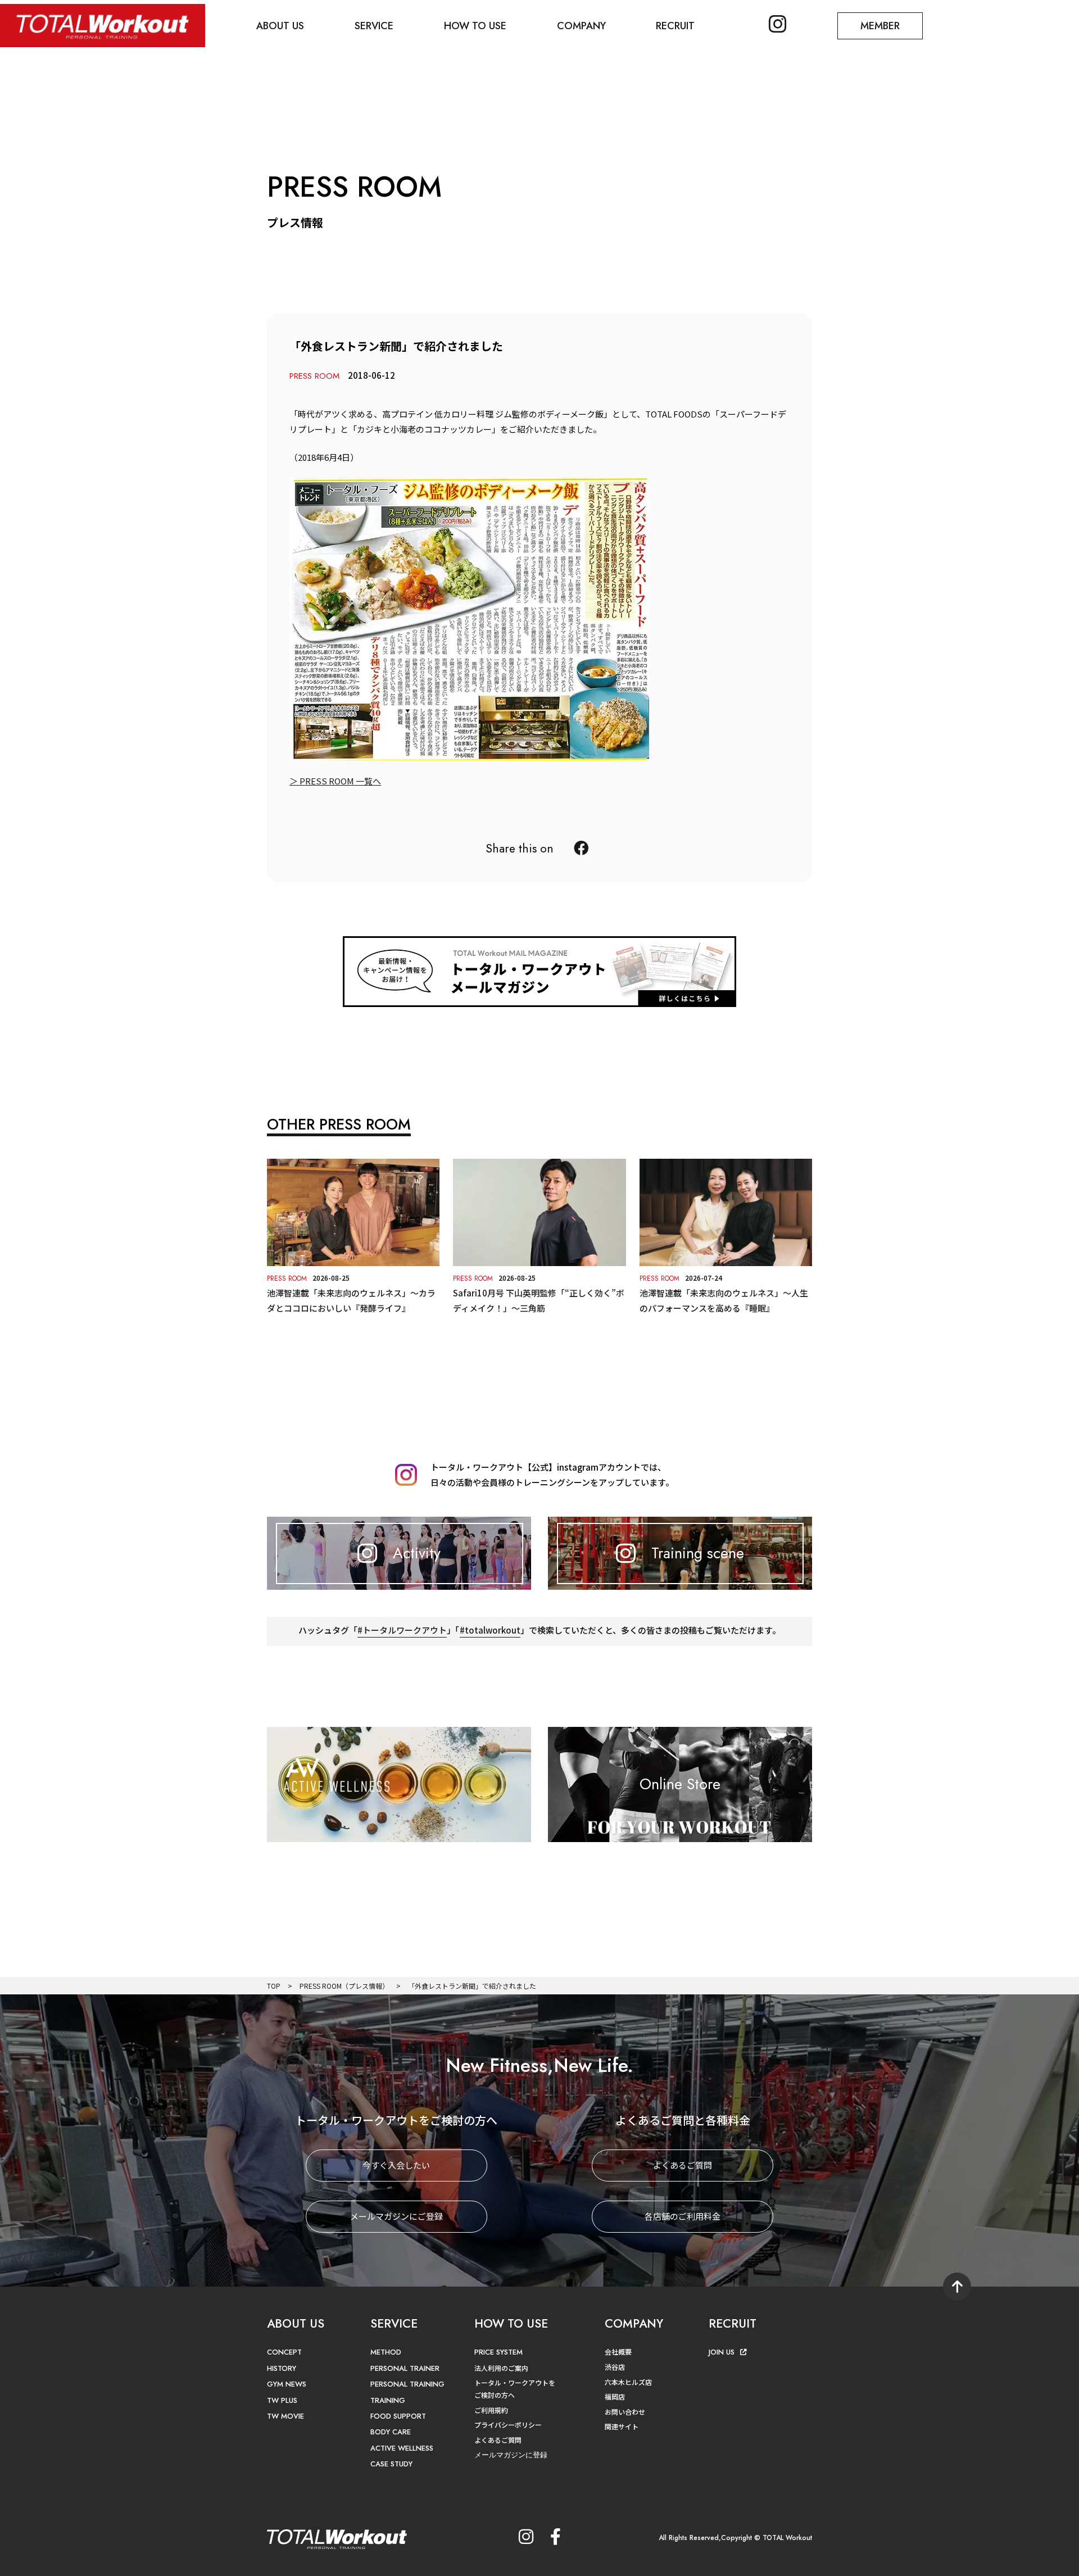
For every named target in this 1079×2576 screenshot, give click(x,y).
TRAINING (388, 2400)
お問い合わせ (625, 2412)
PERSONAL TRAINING (407, 2384)
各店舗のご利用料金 (683, 2216)
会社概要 (618, 2351)
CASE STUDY (391, 2464)
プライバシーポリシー (508, 2425)
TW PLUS (282, 2400)
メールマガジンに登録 (511, 2455)
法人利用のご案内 (501, 2368)
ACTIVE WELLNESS (402, 2448)
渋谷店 (615, 2367)
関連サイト (622, 2426)
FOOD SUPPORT (398, 2416)
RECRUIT (675, 26)
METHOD (386, 2352)
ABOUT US (280, 26)
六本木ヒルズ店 (628, 2382)
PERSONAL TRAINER (405, 2368)
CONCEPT (284, 2352)
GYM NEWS (287, 2384)
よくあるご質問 (683, 2165)
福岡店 (615, 2396)
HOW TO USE (475, 26)
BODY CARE (391, 2432)
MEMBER (880, 26)
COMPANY (581, 26)
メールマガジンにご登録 (396, 2216)
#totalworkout (490, 1630)
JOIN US (722, 2352)
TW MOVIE (285, 2416)
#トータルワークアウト (402, 1630)
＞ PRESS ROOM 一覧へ (335, 781)
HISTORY (282, 2368)
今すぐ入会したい (396, 2165)
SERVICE (374, 26)
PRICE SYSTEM (498, 2352)
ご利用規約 (491, 2410)
